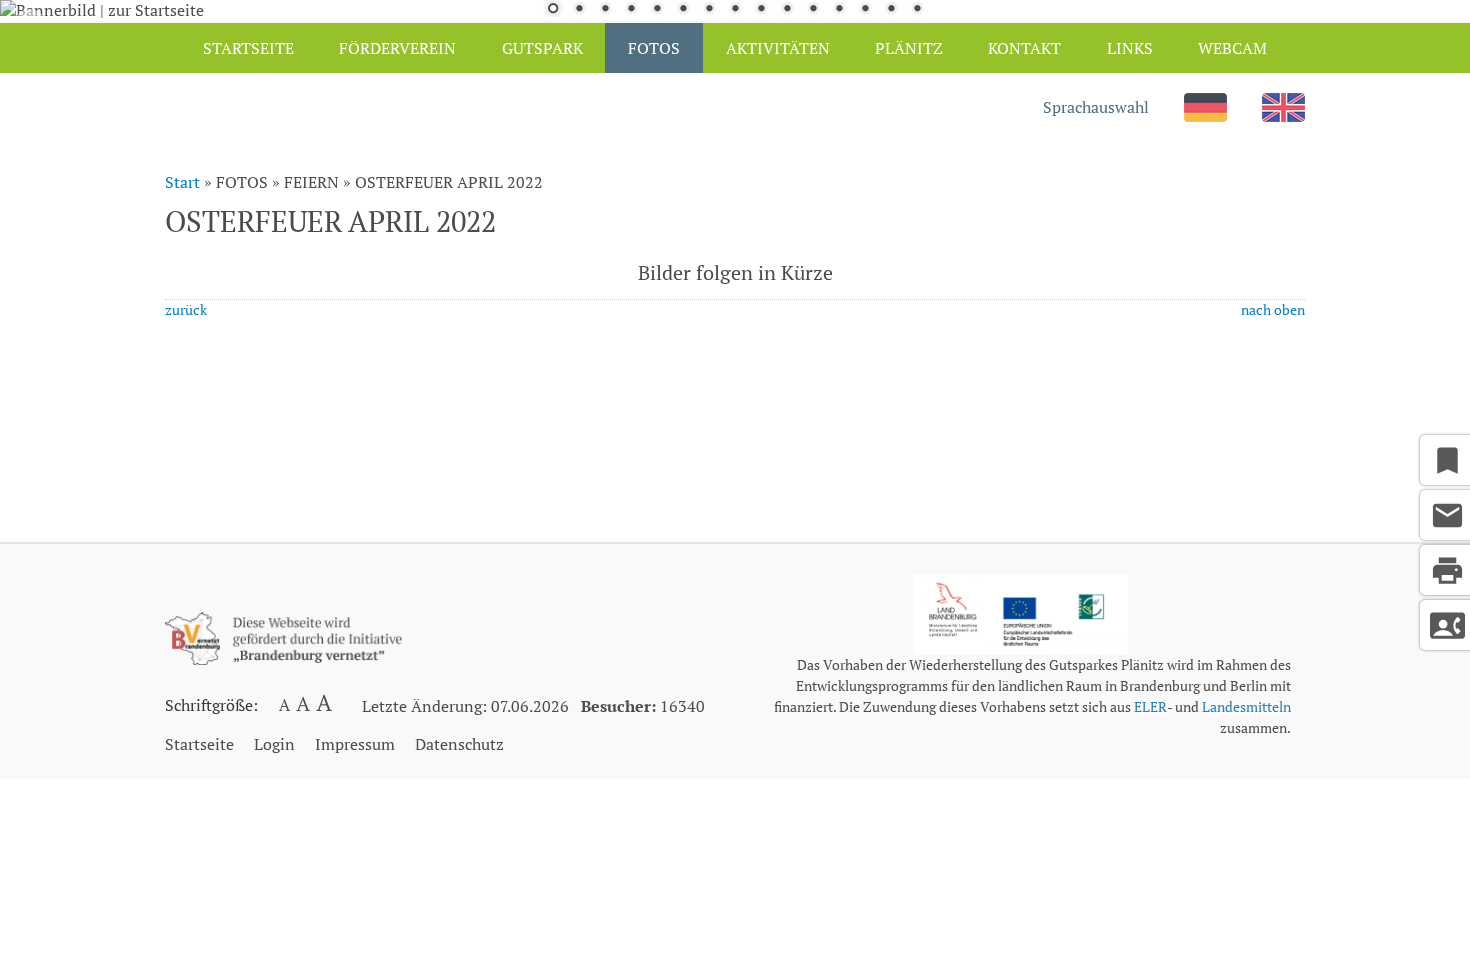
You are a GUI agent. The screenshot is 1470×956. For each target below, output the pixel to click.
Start (182, 182)
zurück (186, 309)
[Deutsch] (1205, 116)
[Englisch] (1283, 116)
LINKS (1130, 48)
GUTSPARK (542, 48)
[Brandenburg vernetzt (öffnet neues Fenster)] (283, 659)
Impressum (355, 744)
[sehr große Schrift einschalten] (324, 708)
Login (274, 744)
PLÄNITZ (909, 48)
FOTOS (654, 48)
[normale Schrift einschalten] (284, 708)
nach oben (1273, 309)
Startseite (199, 744)
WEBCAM (1232, 48)
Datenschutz (459, 744)
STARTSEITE (248, 48)
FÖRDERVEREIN (397, 48)
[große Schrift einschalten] (304, 708)
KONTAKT (1024, 48)
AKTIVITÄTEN (778, 48)
